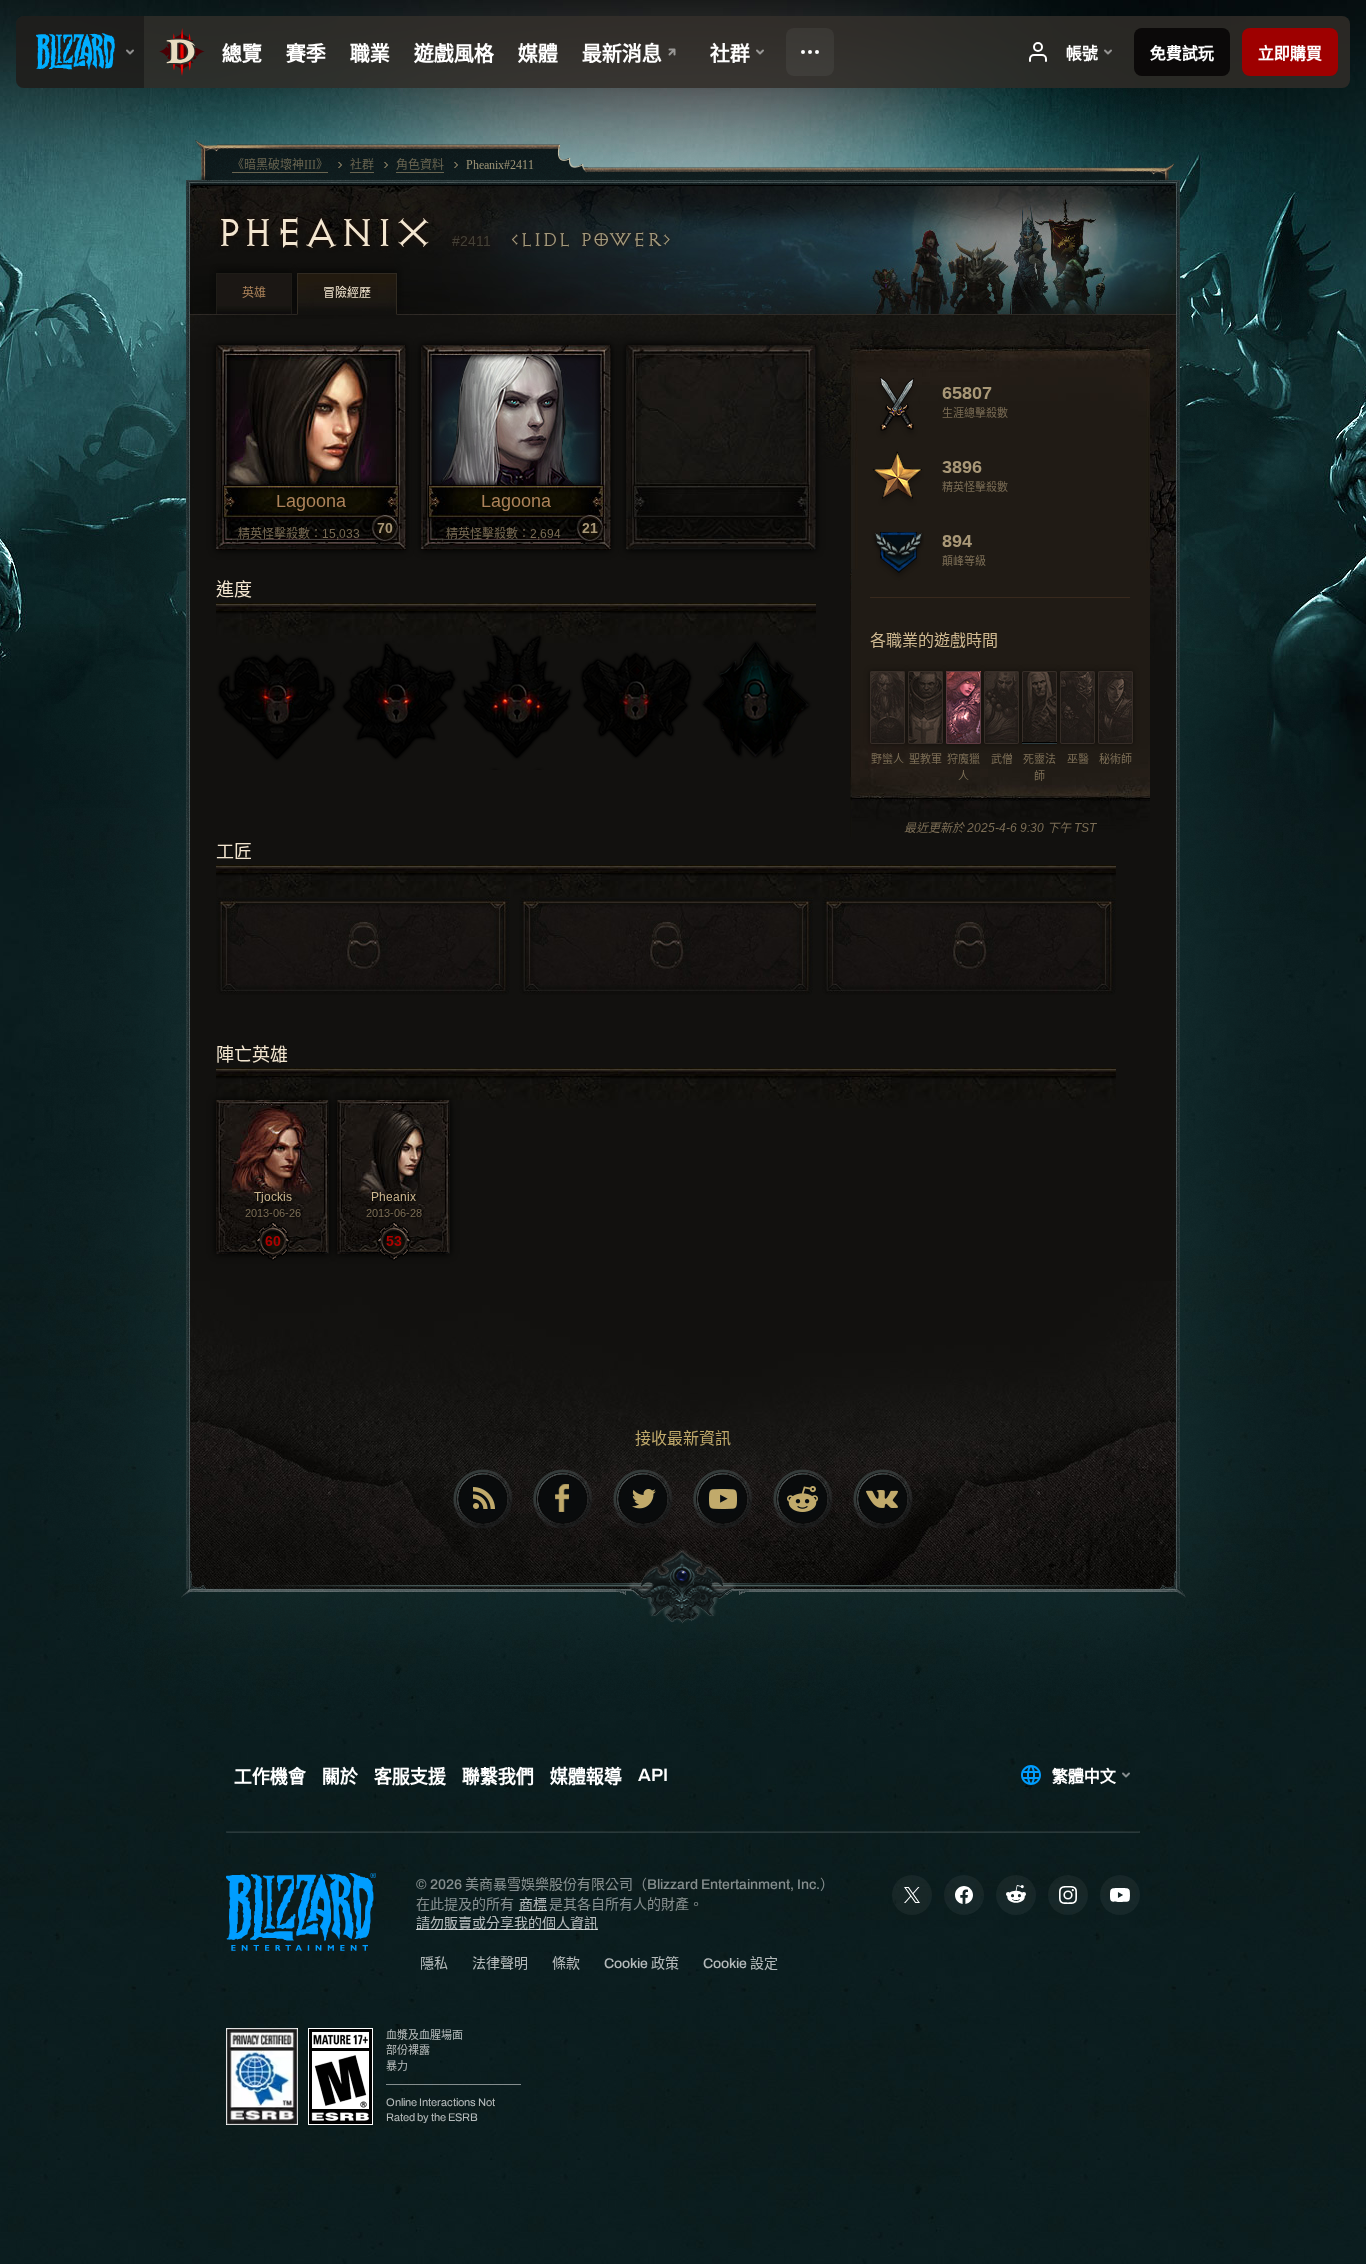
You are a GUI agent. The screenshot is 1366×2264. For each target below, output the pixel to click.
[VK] (883, 1499)
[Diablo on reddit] (803, 1499)
